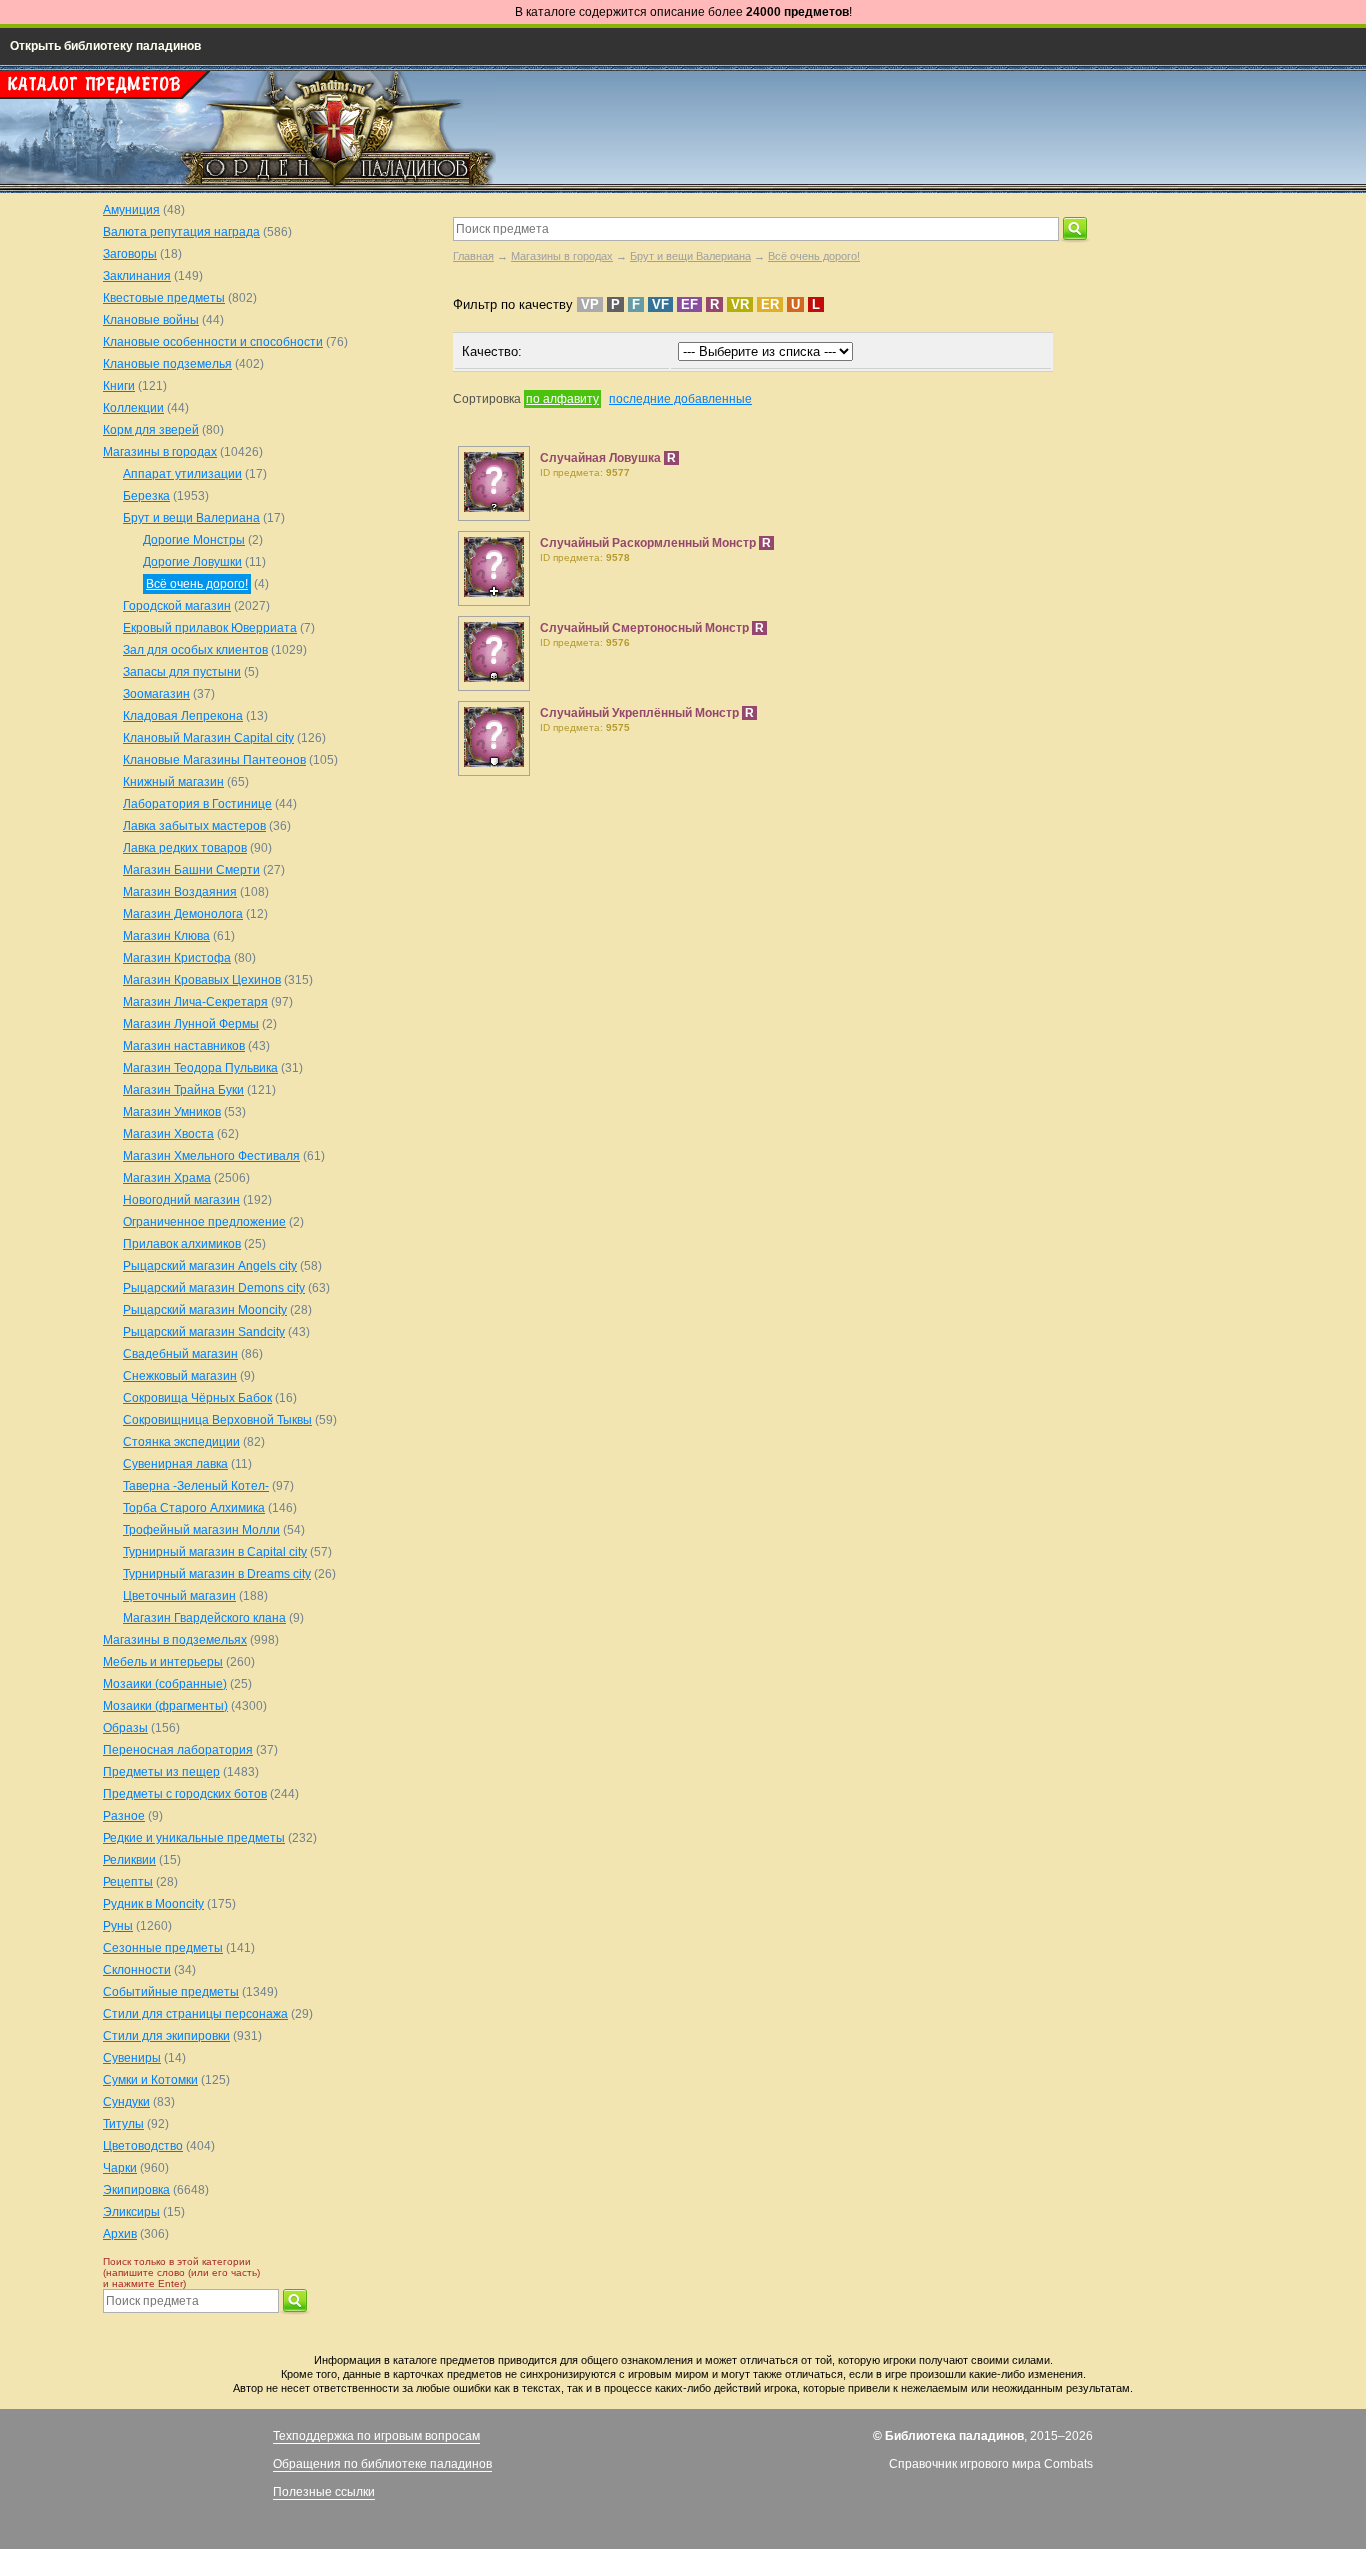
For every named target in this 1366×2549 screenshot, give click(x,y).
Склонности (137, 1970)
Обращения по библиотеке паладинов (382, 2464)
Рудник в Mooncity (153, 1904)
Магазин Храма (167, 1178)
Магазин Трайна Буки (183, 1090)
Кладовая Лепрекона (183, 716)
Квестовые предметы (164, 298)
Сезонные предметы (163, 1948)
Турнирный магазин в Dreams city (217, 1574)
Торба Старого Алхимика (194, 1508)
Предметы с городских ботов (185, 1794)
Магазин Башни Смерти (191, 870)
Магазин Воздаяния (180, 892)
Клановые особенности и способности (213, 342)
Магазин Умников (172, 1112)
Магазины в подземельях (175, 1640)
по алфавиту (562, 399)
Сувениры (132, 2058)
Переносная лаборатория (178, 1750)
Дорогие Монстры (194, 540)
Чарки (120, 2168)
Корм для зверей (151, 430)
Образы (125, 1728)
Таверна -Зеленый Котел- (196, 1486)
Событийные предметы (171, 1992)
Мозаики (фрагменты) (165, 1706)
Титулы (123, 2124)
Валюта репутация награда (181, 232)
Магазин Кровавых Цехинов (202, 980)
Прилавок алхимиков (182, 1244)
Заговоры (130, 254)
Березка (146, 496)
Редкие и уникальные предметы (194, 1838)
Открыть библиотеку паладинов (105, 46)
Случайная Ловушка (602, 458)
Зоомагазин (156, 694)
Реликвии (129, 1860)
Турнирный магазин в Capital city (215, 1552)
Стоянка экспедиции (181, 1442)
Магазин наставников (184, 1046)
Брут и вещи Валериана (690, 256)
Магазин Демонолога (183, 914)
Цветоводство (143, 2146)
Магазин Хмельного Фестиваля (211, 1156)
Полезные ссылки (324, 2492)
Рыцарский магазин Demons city (214, 1288)
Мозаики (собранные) (165, 1684)
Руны (118, 1926)
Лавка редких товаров (185, 848)
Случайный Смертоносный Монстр (646, 628)
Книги (119, 386)
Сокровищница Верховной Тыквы (217, 1420)
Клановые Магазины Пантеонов (214, 760)
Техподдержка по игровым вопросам (376, 2436)
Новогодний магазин (181, 1200)
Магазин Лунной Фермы (191, 1024)
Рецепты (128, 1882)
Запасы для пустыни (182, 672)
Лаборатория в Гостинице (197, 804)
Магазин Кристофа (177, 958)
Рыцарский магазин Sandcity (204, 1332)
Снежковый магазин (180, 1376)
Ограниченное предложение (204, 1222)
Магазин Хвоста (168, 1134)
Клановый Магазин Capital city (208, 738)
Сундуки (126, 2102)
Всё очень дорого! (814, 256)
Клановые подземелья (167, 364)
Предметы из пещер (161, 1772)
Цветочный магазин (179, 1596)
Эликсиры (131, 2212)
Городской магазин (177, 606)
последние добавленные (680, 399)
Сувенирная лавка (175, 1464)
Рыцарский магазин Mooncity (205, 1310)
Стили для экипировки (166, 2036)
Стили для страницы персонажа (195, 2014)
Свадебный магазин (180, 1354)
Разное (124, 1816)
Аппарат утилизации (182, 474)
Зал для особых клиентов (195, 650)
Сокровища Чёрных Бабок (197, 1398)
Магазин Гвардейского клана (204, 1618)
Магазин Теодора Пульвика (200, 1068)
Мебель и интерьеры (163, 1662)
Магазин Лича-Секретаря (195, 1002)
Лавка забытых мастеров (194, 826)
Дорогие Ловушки (192, 562)
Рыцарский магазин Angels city (210, 1266)
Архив (120, 2234)
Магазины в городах (562, 256)
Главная (473, 256)
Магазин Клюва (166, 936)
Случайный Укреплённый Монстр (641, 713)
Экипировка (136, 2190)
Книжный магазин (173, 782)
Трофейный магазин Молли (201, 1530)
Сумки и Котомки (150, 2080)
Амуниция (131, 210)
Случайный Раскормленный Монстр (649, 543)
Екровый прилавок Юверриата (210, 628)
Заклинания (137, 276)
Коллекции (133, 408)
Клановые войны (151, 320)
